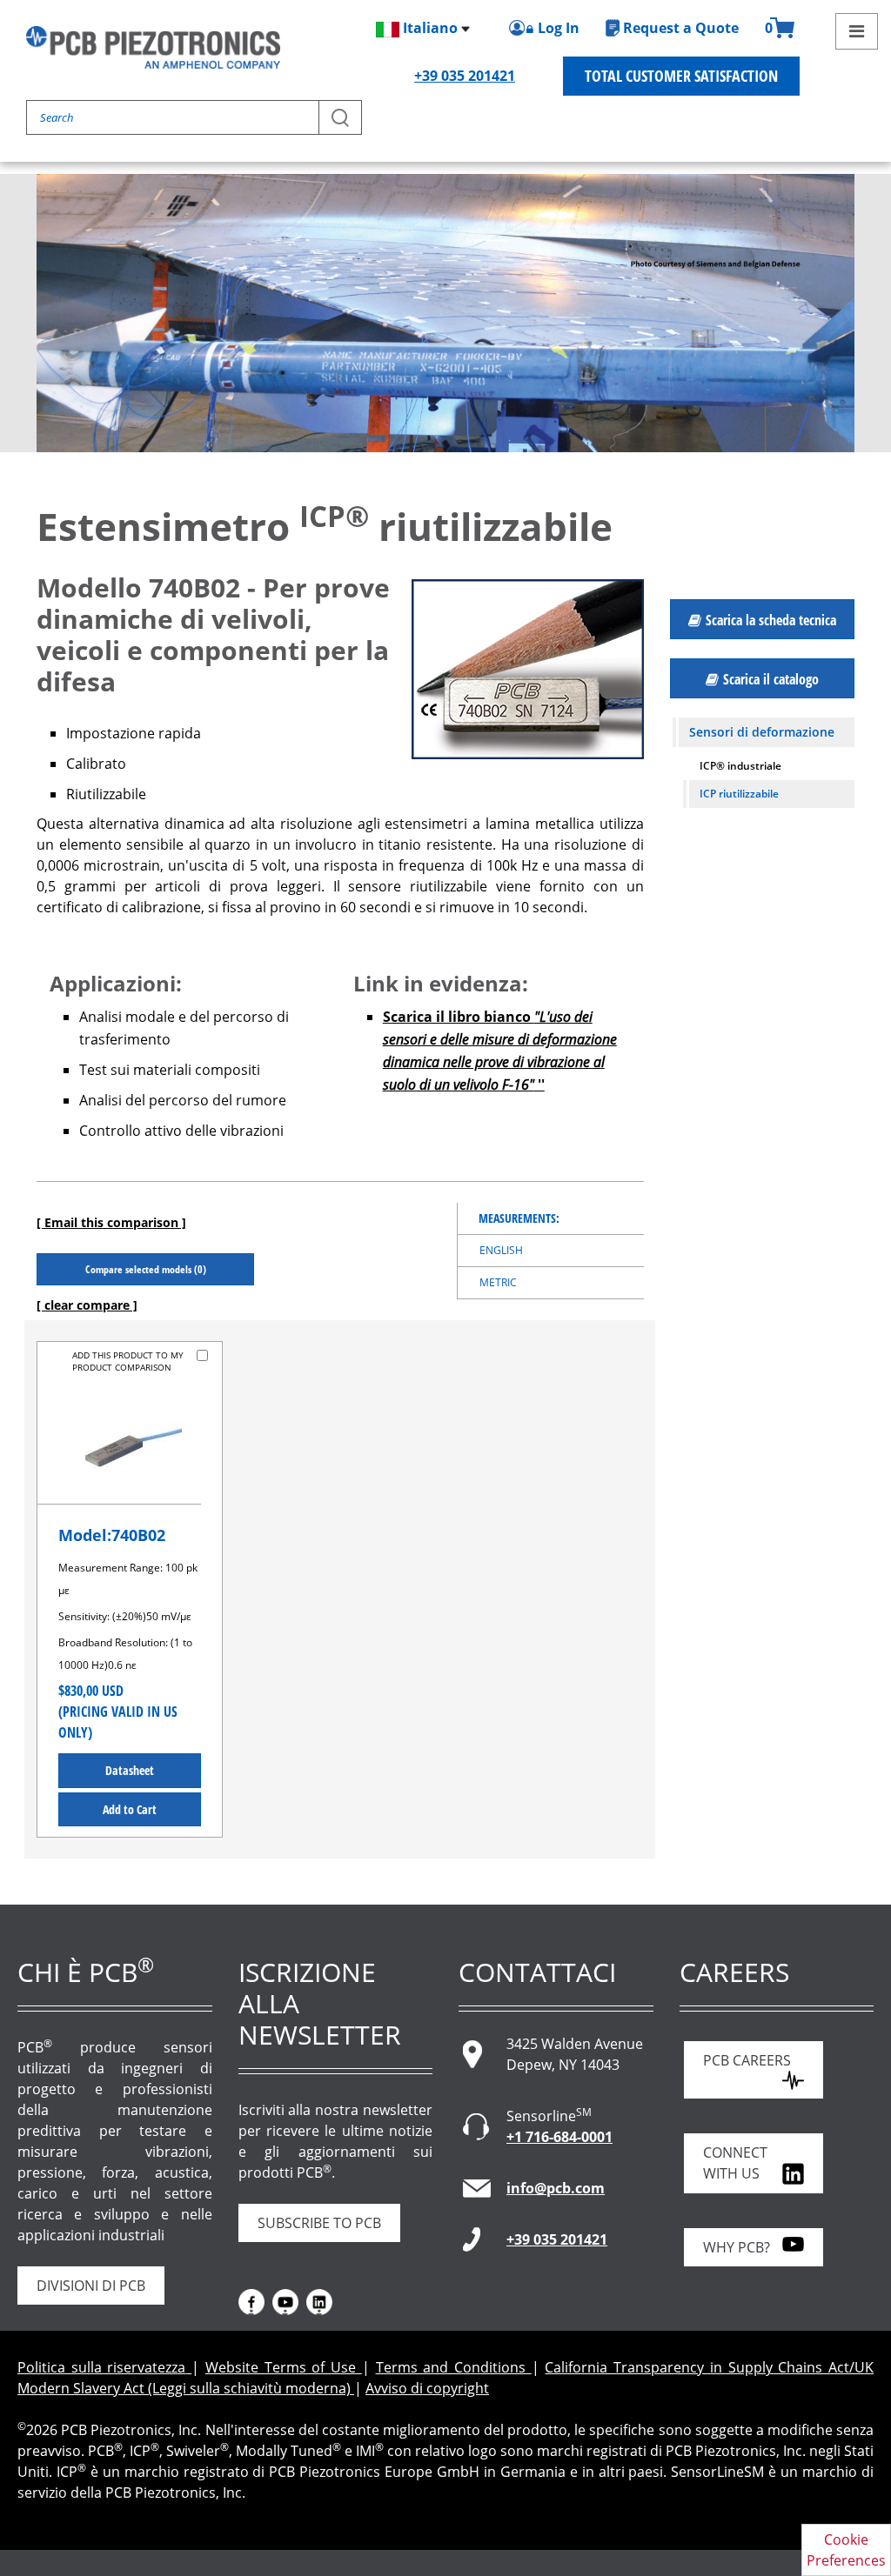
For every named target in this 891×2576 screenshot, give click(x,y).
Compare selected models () (146, 1269)
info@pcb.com (556, 2188)
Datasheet (130, 1770)
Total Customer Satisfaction (681, 76)
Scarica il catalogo (771, 679)
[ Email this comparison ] (111, 1222)
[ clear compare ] (87, 1305)
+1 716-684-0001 (559, 2137)
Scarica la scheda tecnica (771, 620)
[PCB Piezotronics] (153, 47)
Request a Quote (681, 28)
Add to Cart (130, 1809)
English (501, 1250)
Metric (498, 1282)
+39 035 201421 (465, 76)
